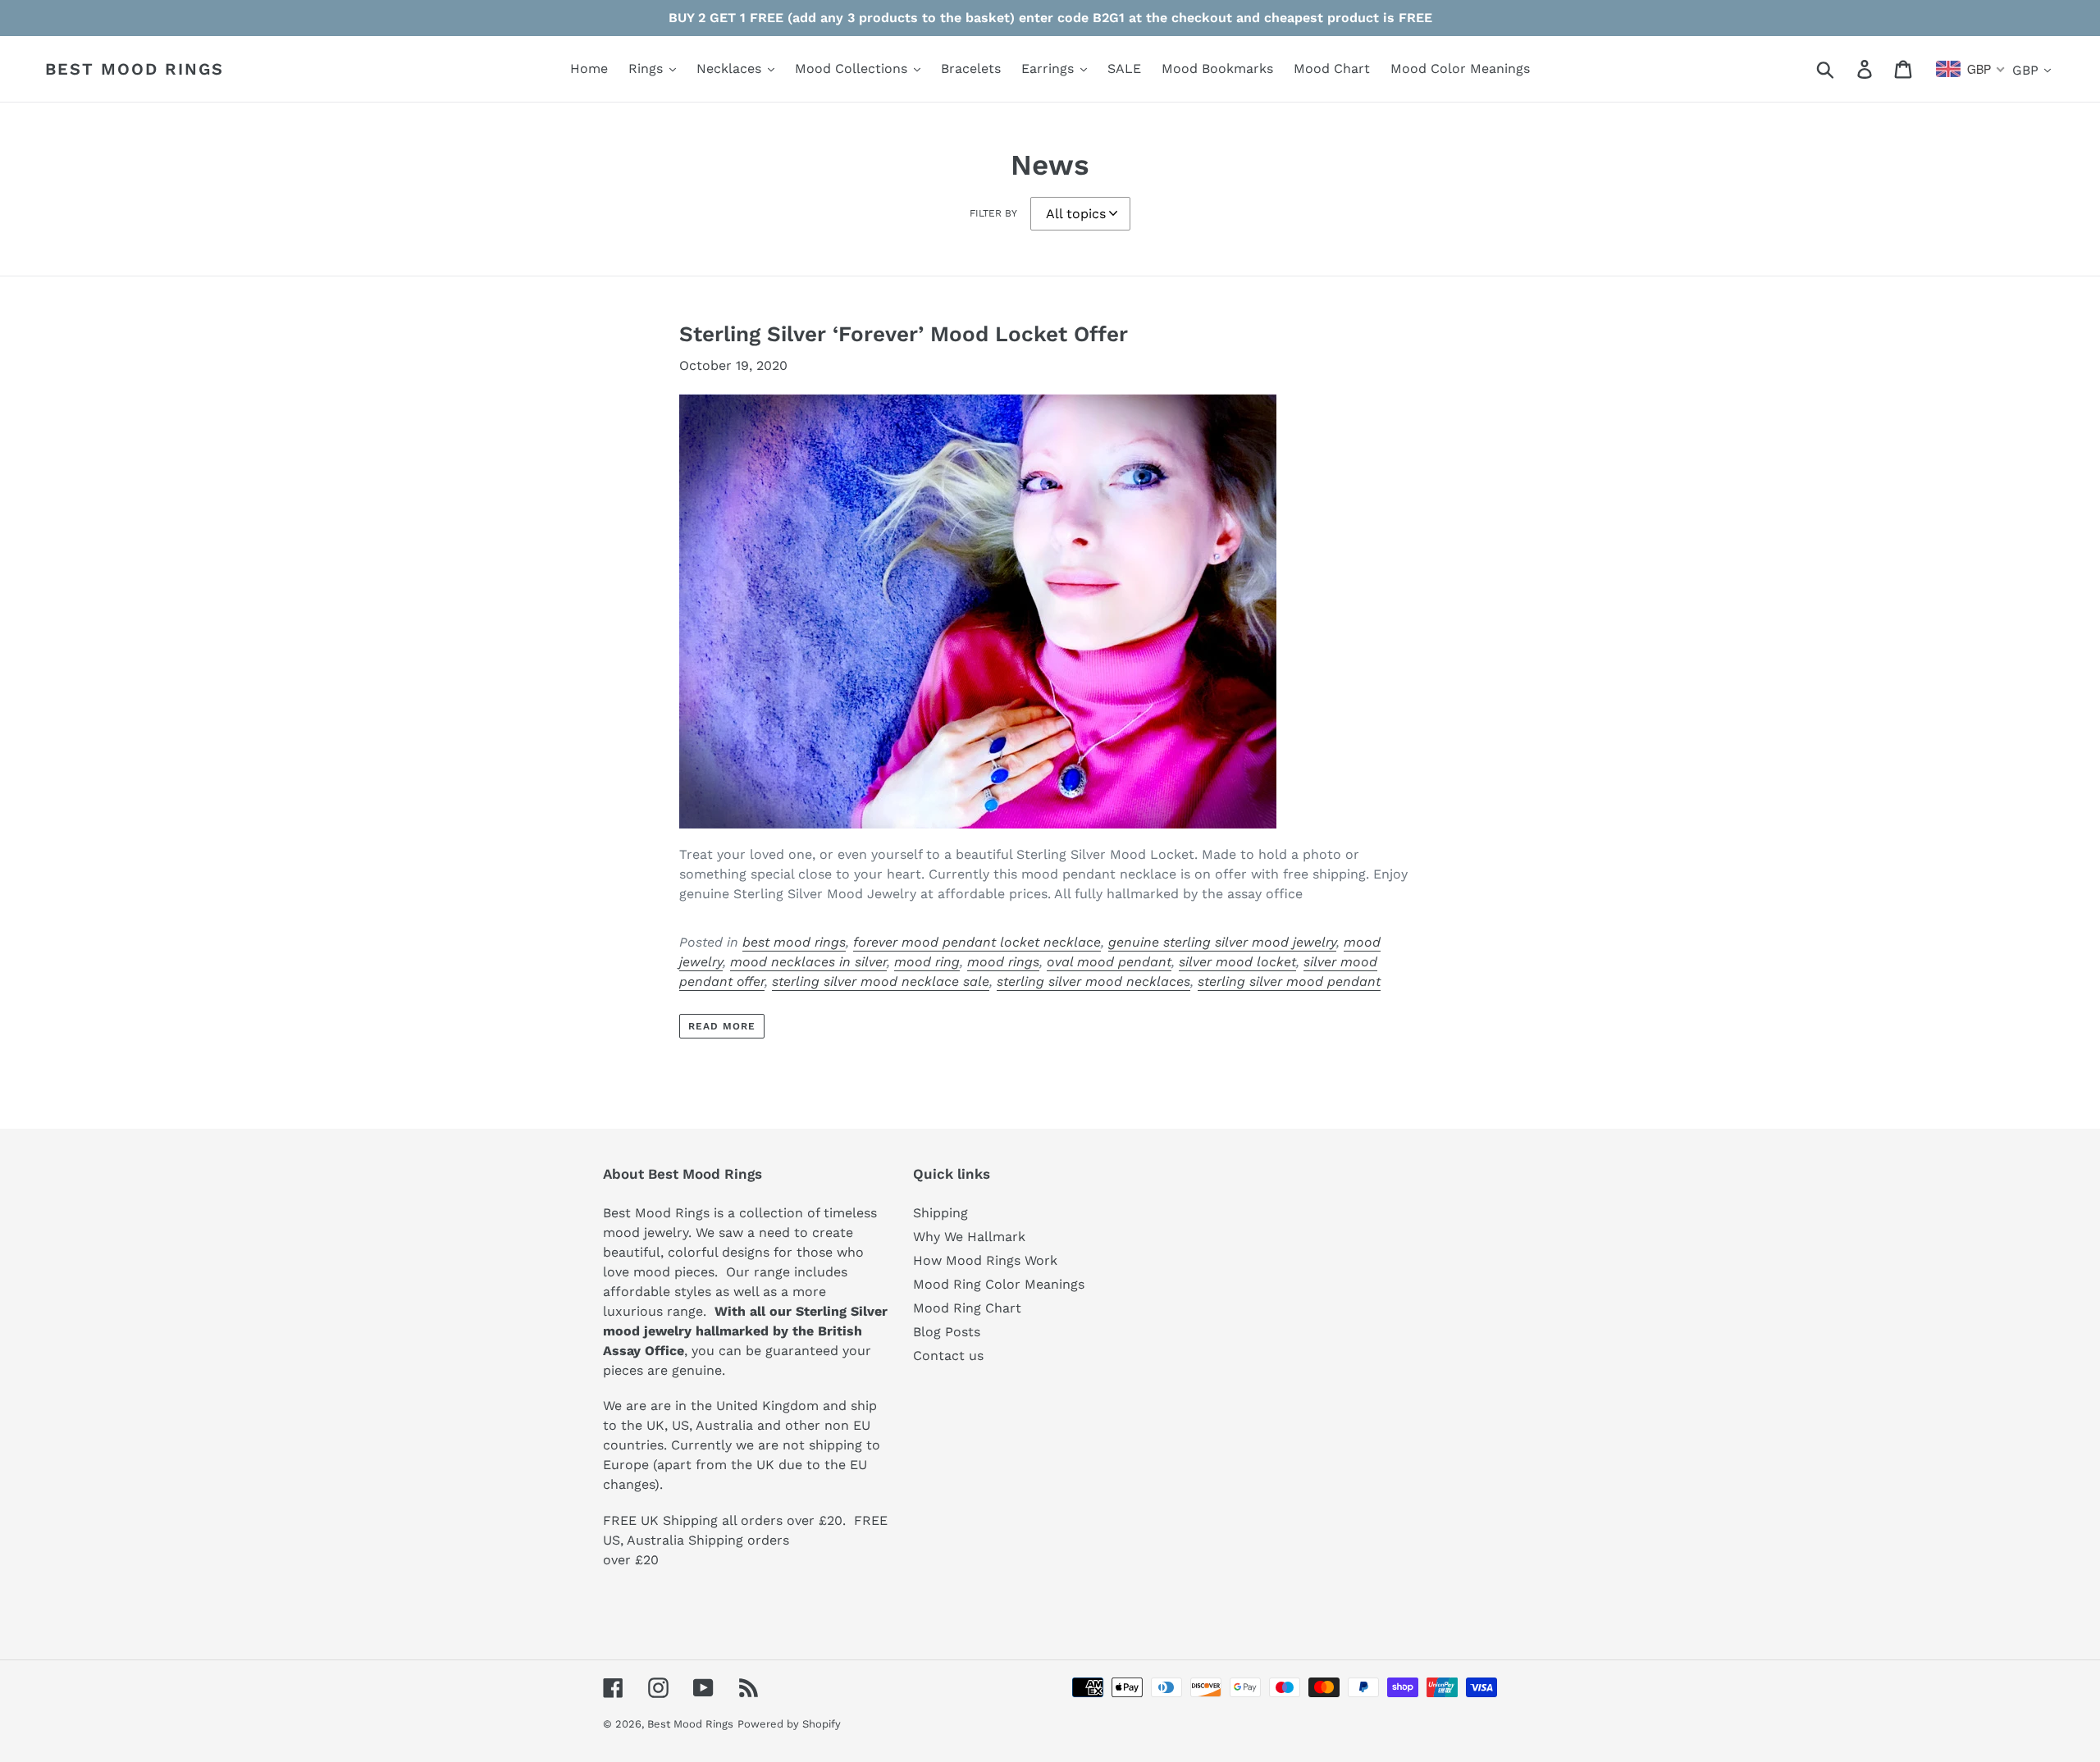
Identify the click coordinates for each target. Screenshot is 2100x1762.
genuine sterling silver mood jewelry (1222, 942)
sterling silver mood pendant (1289, 981)
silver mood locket (1237, 962)
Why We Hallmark (969, 1237)
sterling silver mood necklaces (1093, 981)
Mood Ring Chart (967, 1308)
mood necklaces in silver (808, 962)
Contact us (948, 1356)
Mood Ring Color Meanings (999, 1284)
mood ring (927, 962)
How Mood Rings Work (985, 1260)
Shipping (940, 1213)
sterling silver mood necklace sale (881, 981)
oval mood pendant (1109, 962)
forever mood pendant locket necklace (977, 942)
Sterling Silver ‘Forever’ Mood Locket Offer (904, 334)
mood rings (1003, 962)
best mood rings (794, 942)
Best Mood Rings (135, 69)
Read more (722, 1026)
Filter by (993, 213)
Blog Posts (947, 1332)
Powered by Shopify (789, 1724)
